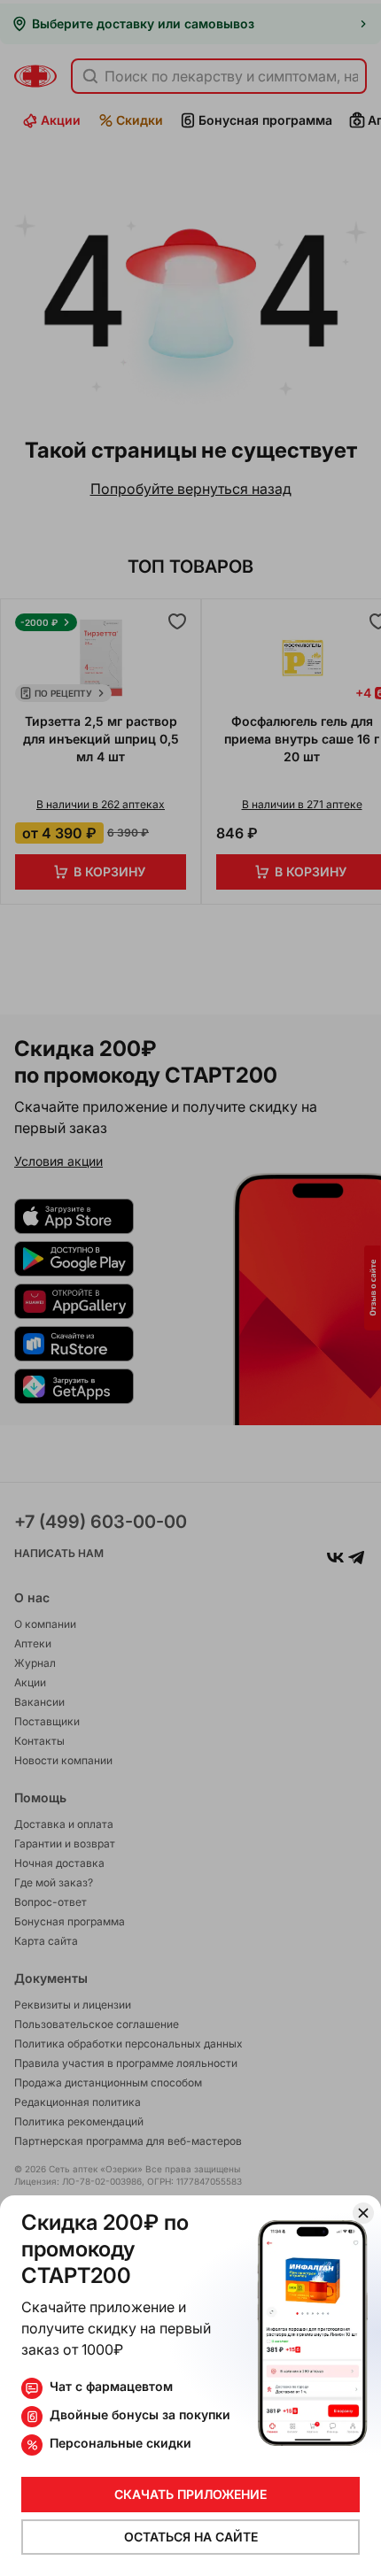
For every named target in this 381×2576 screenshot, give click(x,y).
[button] (190, 1288)
